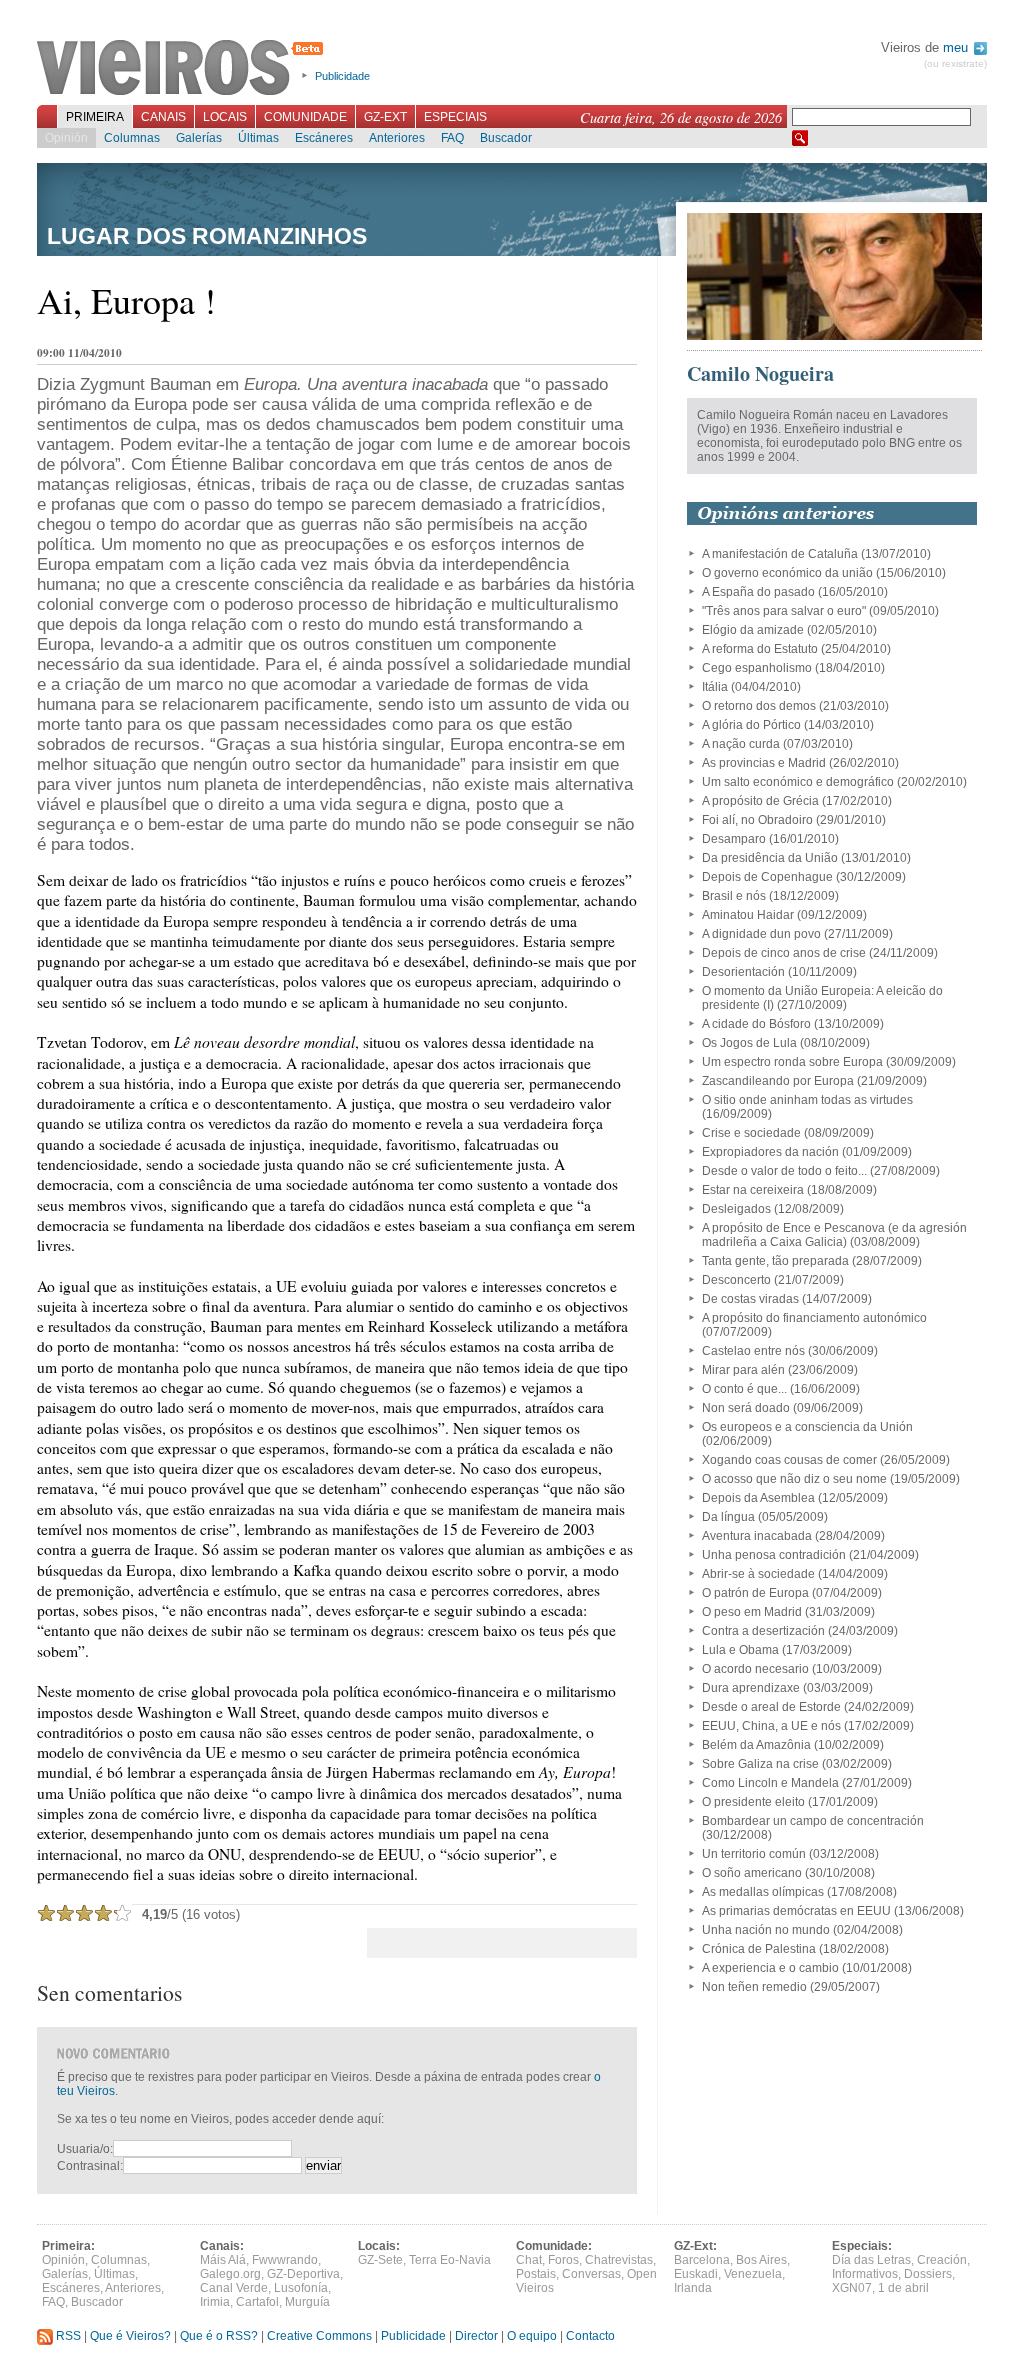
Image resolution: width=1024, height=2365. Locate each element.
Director (476, 2336)
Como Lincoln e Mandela (770, 1783)
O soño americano (752, 1873)
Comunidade (305, 117)
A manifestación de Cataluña (780, 554)
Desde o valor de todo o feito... (784, 1171)
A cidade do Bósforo (756, 1024)
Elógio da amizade (753, 630)
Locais (225, 117)
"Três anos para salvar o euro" (784, 611)
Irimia (215, 2302)
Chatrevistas (619, 2260)
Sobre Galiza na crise (760, 1764)
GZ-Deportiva (303, 2274)
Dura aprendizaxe (751, 1688)
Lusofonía (301, 2288)
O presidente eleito (753, 1802)
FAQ (452, 138)
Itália (715, 687)
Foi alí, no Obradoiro (757, 820)
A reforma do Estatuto (760, 649)
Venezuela (753, 2274)
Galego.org (230, 2274)
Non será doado (746, 1408)
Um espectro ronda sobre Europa (792, 1062)
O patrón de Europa (755, 1593)
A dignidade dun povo (761, 934)
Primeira (95, 117)
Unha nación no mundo (766, 1930)
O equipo (532, 2336)
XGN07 (852, 2288)
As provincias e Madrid (764, 763)
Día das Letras (871, 2260)
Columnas (132, 138)
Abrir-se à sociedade (758, 1574)
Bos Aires (761, 2260)
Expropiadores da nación (770, 1152)
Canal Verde (234, 2288)
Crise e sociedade (751, 1133)
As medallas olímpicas (763, 1892)
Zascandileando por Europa (778, 1081)
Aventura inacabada (757, 1536)
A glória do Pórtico (751, 725)
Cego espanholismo (757, 668)
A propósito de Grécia (760, 801)
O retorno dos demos (759, 706)
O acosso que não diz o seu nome (794, 1479)
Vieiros (183, 69)
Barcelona (702, 2260)
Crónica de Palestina (759, 1949)
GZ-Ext (385, 117)
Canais (163, 117)
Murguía (307, 2302)
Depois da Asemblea (758, 1498)
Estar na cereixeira (753, 1190)
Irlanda (693, 2288)
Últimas (258, 138)
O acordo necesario (755, 1669)
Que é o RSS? (219, 2336)
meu (957, 47)
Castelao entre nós (753, 1351)
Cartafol (257, 2302)
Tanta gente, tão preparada (775, 1261)
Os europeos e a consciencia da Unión (807, 1427)
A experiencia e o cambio (770, 1968)
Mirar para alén (743, 1370)
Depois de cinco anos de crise (784, 953)
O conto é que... (744, 1389)
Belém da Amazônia (756, 1745)
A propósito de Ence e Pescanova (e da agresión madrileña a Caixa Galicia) (834, 1235)
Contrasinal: (90, 2166)
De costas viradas (750, 1299)
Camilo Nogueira (760, 373)
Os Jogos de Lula (749, 1043)
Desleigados (736, 1209)
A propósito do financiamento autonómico (814, 1318)
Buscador (506, 138)
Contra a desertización (763, 1631)
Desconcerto (736, 1280)
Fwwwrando (285, 2260)
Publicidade (342, 76)
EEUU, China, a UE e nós (771, 1726)
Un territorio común (754, 1854)
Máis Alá (223, 2260)
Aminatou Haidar (748, 915)
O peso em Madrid (752, 1612)
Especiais (455, 117)
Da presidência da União (770, 858)
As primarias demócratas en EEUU (796, 1911)
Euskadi (696, 2274)
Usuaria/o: (85, 2149)
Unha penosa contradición (774, 1555)
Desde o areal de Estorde (771, 1707)
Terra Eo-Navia (450, 2260)
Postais (536, 2274)
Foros (563, 2260)
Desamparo (734, 839)
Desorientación (743, 972)
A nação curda (741, 744)
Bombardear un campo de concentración (813, 1821)
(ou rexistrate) (955, 63)
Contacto (590, 2336)
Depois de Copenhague (767, 877)
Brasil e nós (734, 896)
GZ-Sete (380, 2260)
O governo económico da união (787, 573)
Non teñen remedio (754, 1987)
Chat (529, 2260)
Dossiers (928, 2274)
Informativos (865, 2274)
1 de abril (903, 2288)
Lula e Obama (740, 1650)
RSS (67, 2336)
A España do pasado (758, 592)
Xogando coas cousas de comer (789, 1460)
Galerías (199, 138)
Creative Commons (319, 2336)
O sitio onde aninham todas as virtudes (807, 1100)
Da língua (728, 1517)
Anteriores (397, 138)
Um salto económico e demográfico (798, 782)
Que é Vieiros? (130, 2336)
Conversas (591, 2274)
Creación (942, 2260)
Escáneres (324, 138)
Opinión (66, 138)
